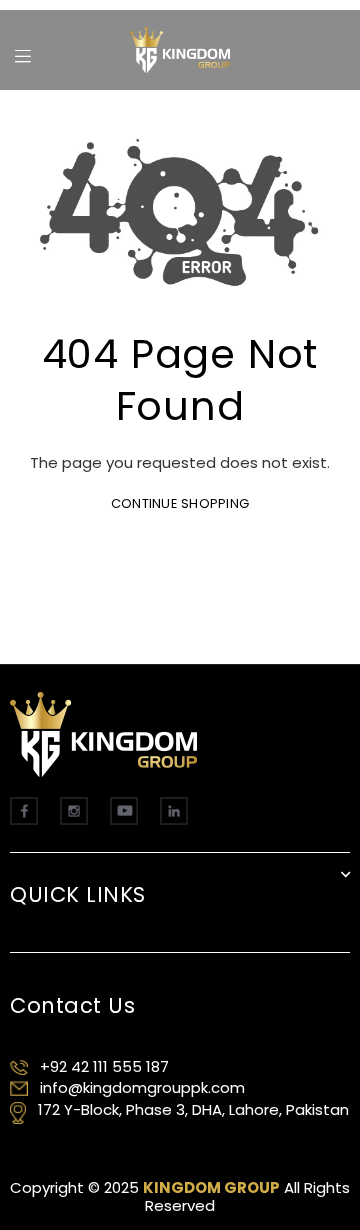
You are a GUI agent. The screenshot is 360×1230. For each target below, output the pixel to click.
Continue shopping (180, 503)
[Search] (49, 45)
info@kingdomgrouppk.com (142, 1087)
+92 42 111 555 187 (104, 1066)
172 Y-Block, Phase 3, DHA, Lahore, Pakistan (193, 1109)
